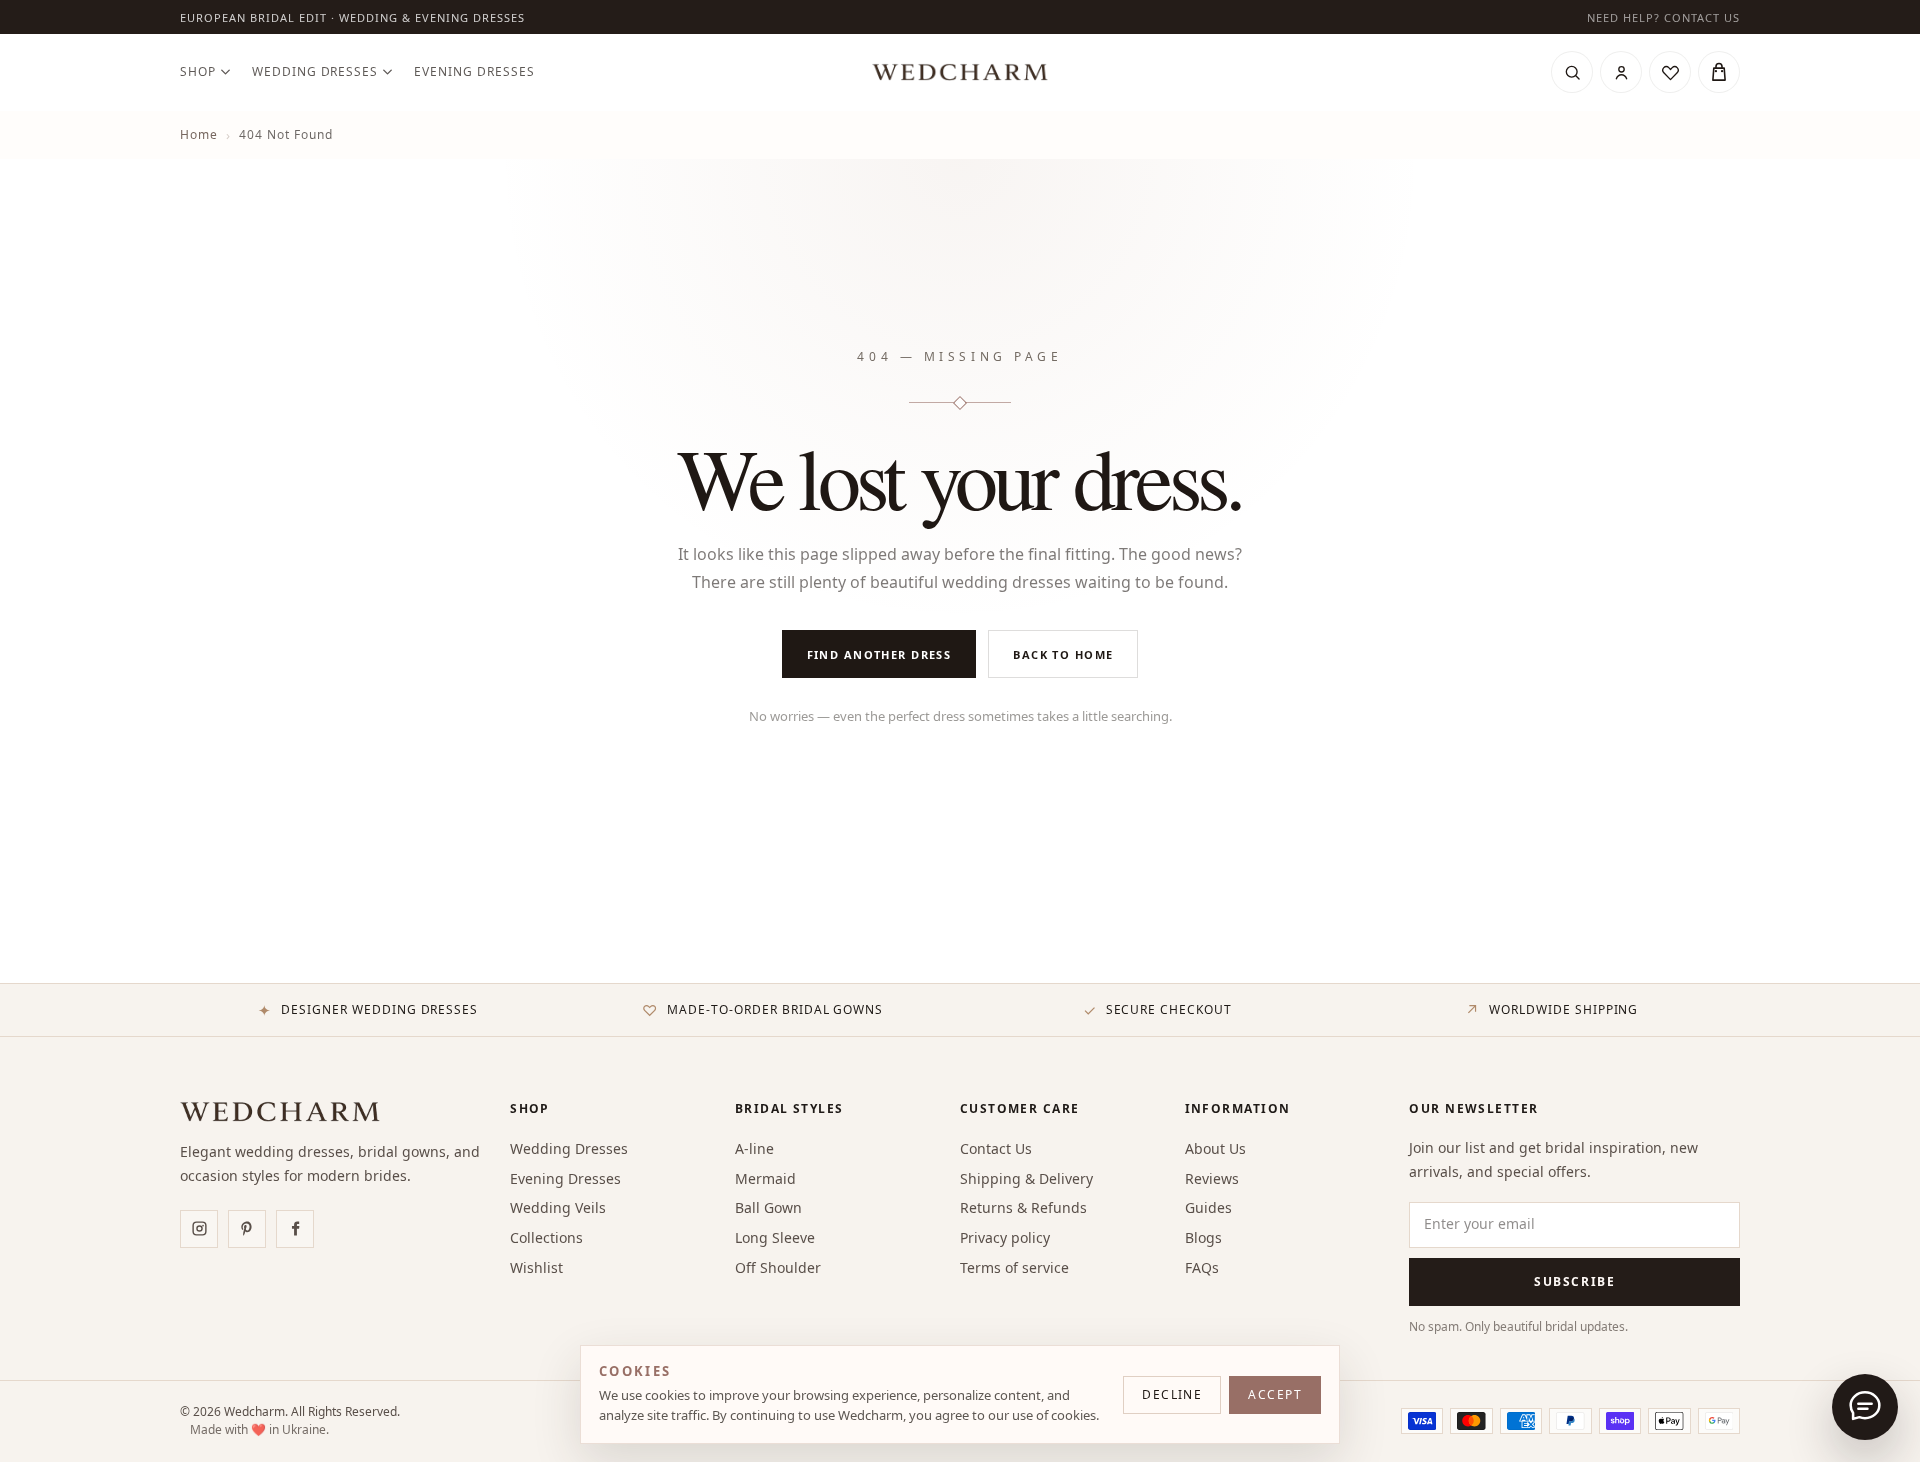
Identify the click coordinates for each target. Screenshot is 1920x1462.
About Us (1215, 1148)
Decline (1172, 1394)
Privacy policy (1005, 1237)
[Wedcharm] (960, 72)
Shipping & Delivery (1026, 1178)
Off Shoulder (778, 1267)
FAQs (1202, 1267)
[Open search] (1572, 72)
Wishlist (536, 1267)
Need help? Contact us (1663, 17)
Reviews (1212, 1178)
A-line (754, 1148)
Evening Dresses (474, 71)
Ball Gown (768, 1207)
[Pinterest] (247, 1229)
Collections (546, 1237)
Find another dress (879, 654)
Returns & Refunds (1023, 1207)
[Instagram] (199, 1229)
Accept (1275, 1394)
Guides (1208, 1207)
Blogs (1203, 1237)
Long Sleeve (775, 1237)
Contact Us (996, 1148)
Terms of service (1014, 1267)
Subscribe (1574, 1281)
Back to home (1063, 654)
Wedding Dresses (315, 71)
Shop (198, 71)
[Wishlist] (1670, 72)
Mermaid (765, 1178)
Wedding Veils (558, 1207)
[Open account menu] (1621, 72)
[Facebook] (295, 1229)
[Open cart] (1719, 72)
